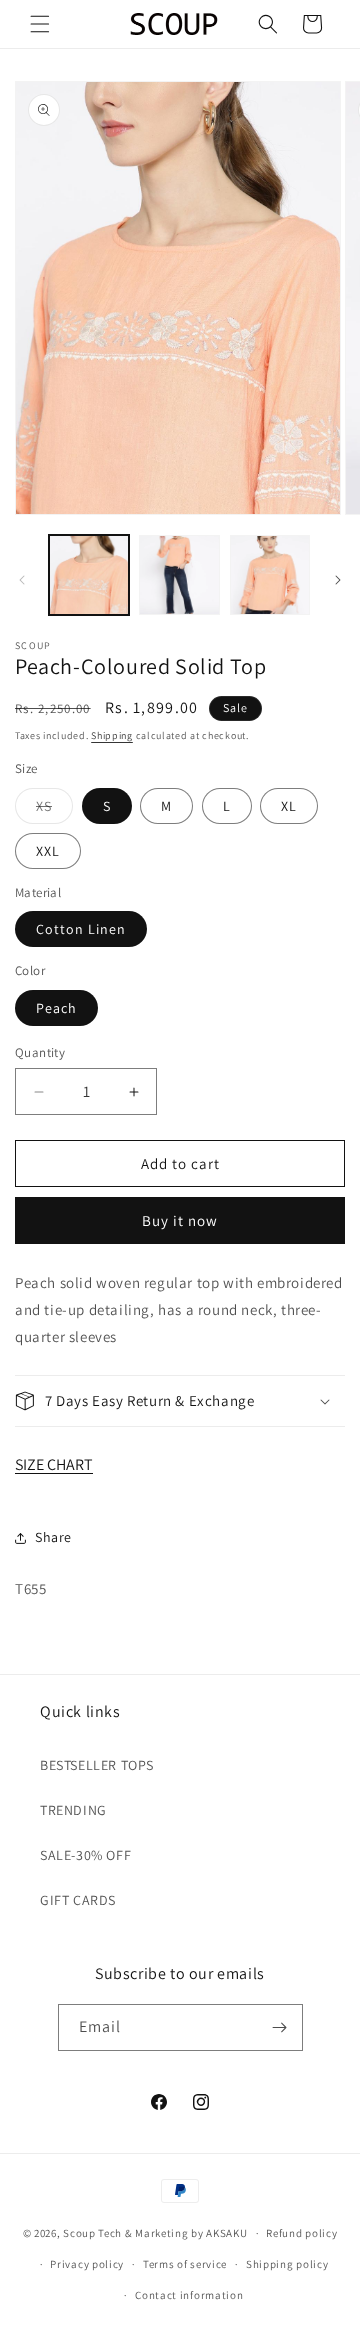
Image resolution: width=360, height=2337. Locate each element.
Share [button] (53, 1537)
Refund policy (301, 2233)
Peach (56, 1008)
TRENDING (73, 1810)
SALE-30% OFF (85, 1855)
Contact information (189, 2295)
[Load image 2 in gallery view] (179, 575)
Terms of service (185, 2264)
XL (289, 806)
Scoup (79, 2233)
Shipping (112, 735)
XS (54, 810)
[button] (40, 24)
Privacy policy (87, 2264)
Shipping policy (287, 2264)
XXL (48, 851)
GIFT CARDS (78, 1900)
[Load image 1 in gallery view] (89, 575)
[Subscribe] (280, 2027)
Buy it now (180, 1220)
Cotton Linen (81, 929)
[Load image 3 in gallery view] (270, 575)
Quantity (40, 1052)
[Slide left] (22, 580)
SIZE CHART (54, 1464)
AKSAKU (226, 2233)
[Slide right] (338, 580)
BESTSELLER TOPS (97, 1765)
